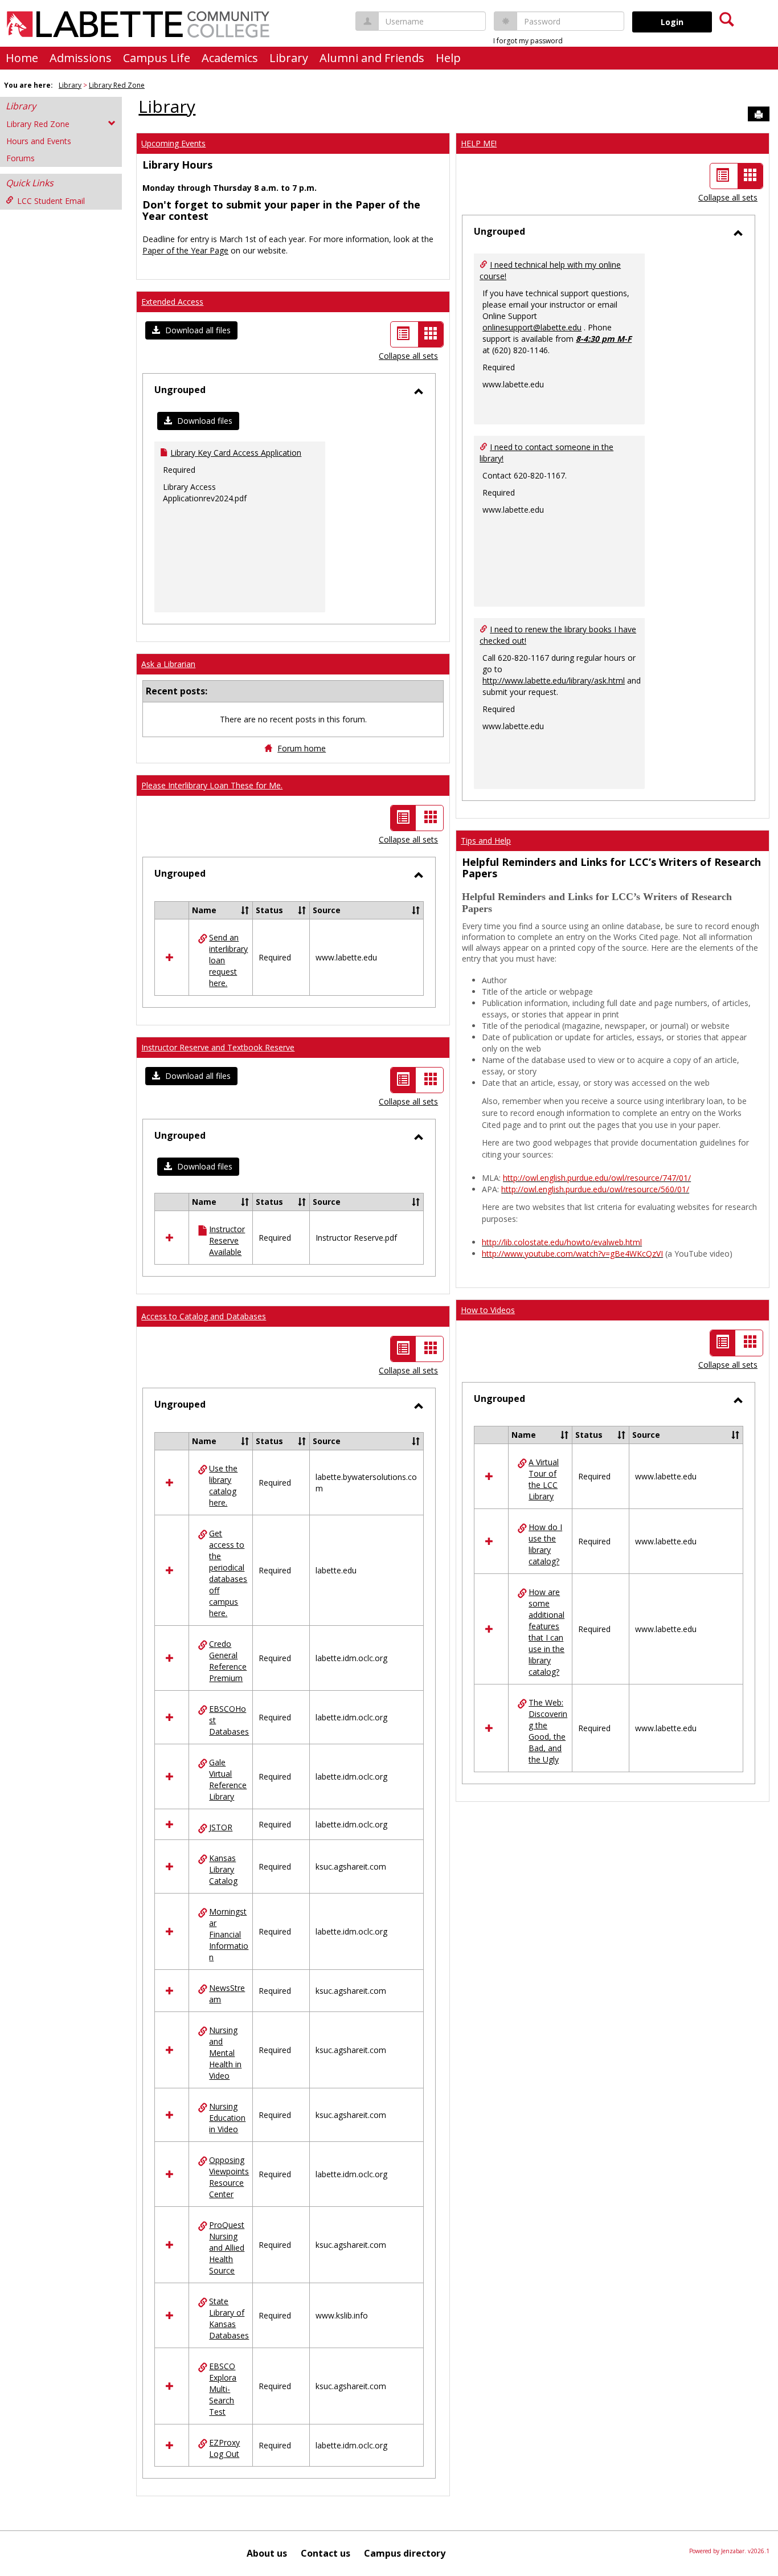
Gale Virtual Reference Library (228, 1779)
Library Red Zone (117, 85)
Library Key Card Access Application (236, 453)
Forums (21, 158)
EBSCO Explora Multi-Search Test (223, 2389)
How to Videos (488, 1310)
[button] (191, 330)
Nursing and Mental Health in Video (225, 2053)
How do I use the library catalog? (545, 1544)
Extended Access (172, 302)
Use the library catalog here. (223, 1485)
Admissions (81, 58)
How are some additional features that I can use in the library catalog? (546, 1632)
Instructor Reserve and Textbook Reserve (218, 1047)
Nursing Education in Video (227, 2118)
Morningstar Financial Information (229, 1934)
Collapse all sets (408, 356)
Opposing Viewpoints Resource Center (229, 2177)
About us (267, 2553)
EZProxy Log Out (224, 2448)
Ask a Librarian (168, 664)
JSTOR (221, 1827)
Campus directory (405, 2553)
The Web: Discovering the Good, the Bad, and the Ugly (548, 1731)
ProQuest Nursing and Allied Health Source (227, 2248)
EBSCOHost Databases (229, 1720)
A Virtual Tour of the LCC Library (544, 1479)
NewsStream (227, 1994)
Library (289, 58)
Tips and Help (486, 841)
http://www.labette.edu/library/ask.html (554, 680)
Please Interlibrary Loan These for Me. (212, 785)
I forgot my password (528, 41)
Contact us (325, 2553)
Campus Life (157, 58)
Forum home (302, 748)
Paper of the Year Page (185, 250)
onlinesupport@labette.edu (532, 327)
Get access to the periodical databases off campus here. (228, 1573)
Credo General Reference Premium (228, 1661)
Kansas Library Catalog (223, 1869)
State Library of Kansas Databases (229, 2318)
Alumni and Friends (372, 58)
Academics (230, 58)
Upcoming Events (173, 143)
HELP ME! (479, 143)
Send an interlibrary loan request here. (228, 960)
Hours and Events (39, 141)
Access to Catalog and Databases (204, 1316)
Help (448, 58)
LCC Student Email (51, 201)
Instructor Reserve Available (227, 1240)
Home (22, 58)
